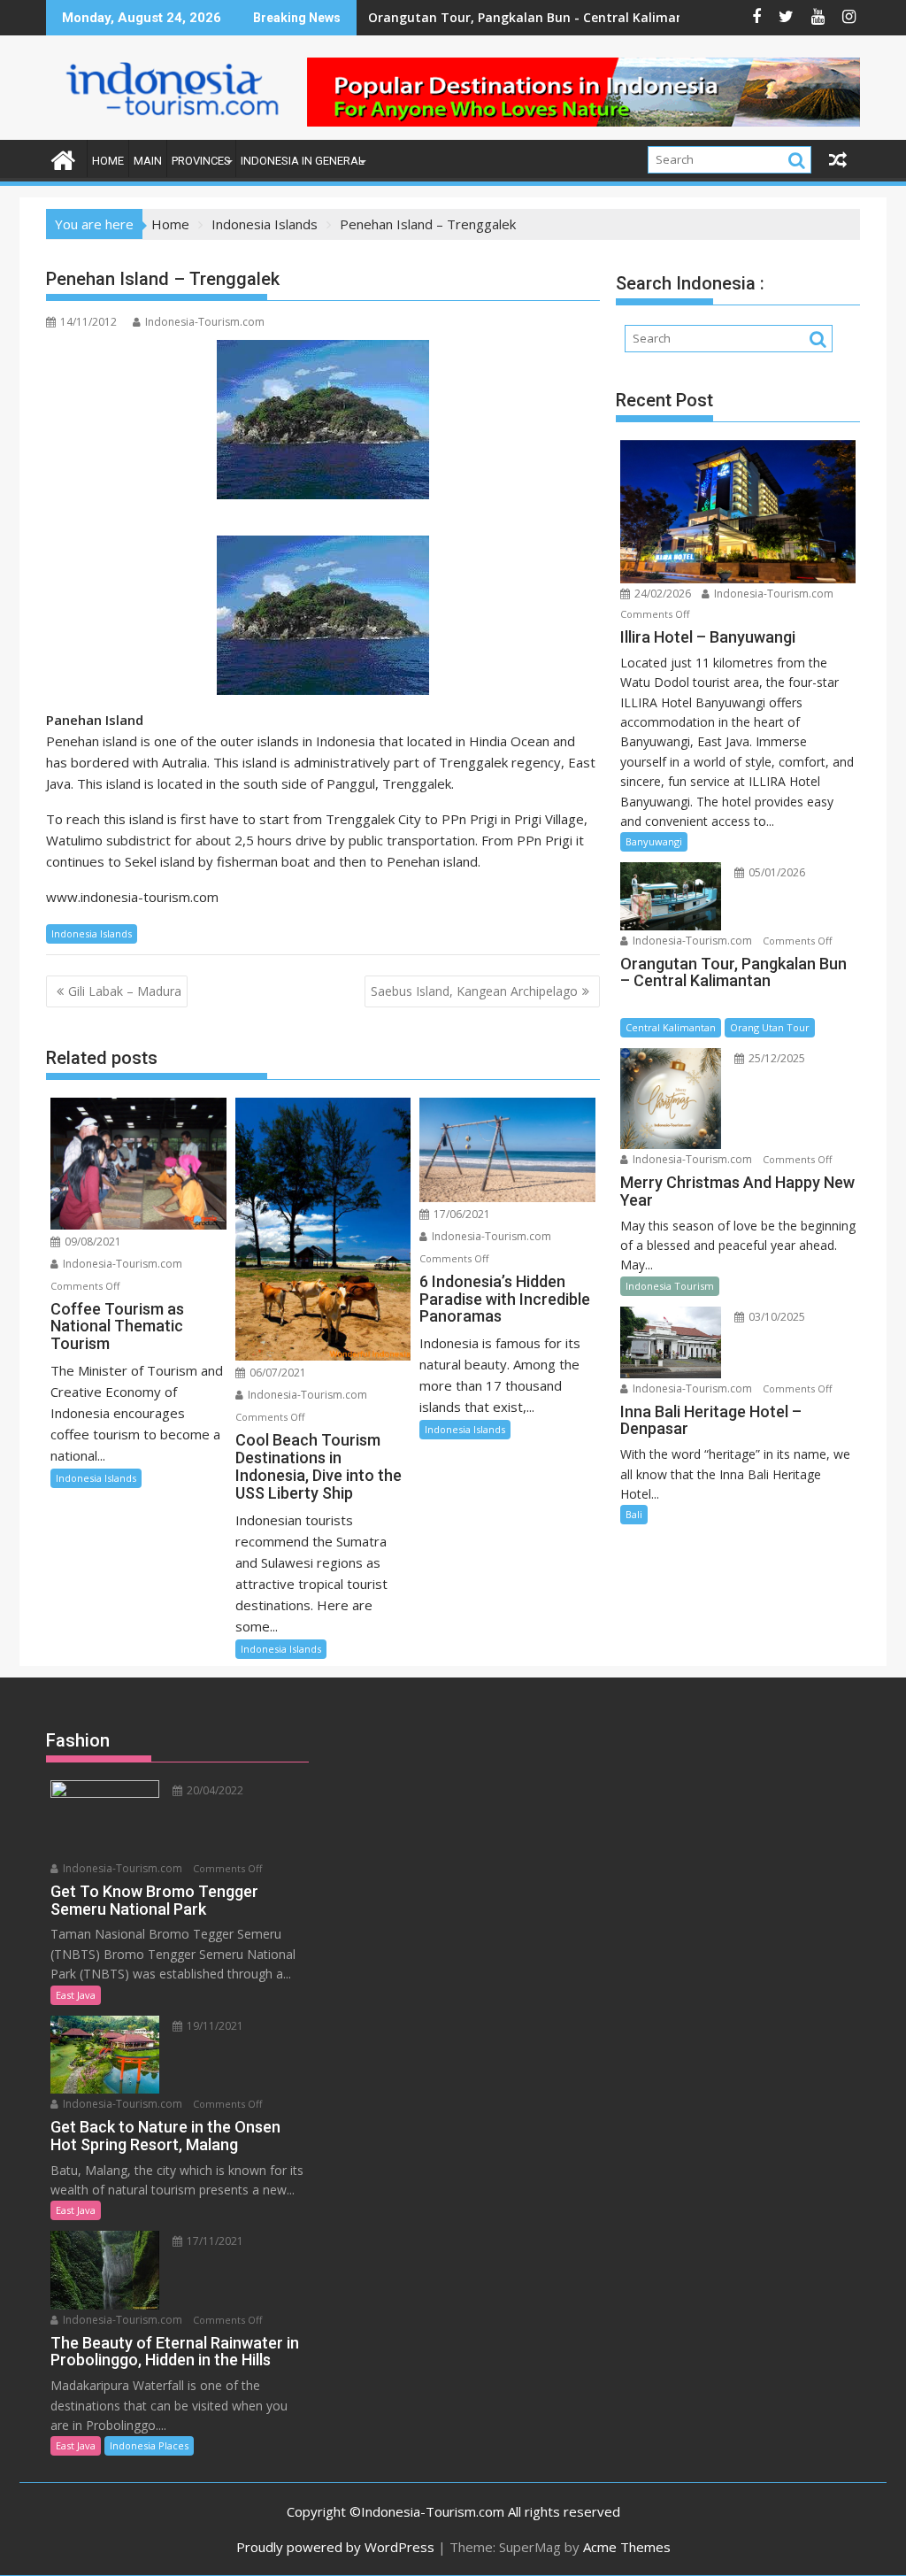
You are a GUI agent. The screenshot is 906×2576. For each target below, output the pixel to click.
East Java (76, 1995)
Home (108, 161)
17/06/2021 (461, 1214)
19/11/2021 (214, 2026)
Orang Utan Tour (770, 1027)
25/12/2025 (775, 1058)
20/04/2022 (214, 1790)
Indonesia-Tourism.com (205, 322)
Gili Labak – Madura (125, 991)
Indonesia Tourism (670, 1286)
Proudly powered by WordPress (335, 2547)
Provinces (201, 161)
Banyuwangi (654, 841)
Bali (634, 1514)
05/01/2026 (775, 872)
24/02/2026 (661, 594)
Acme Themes (627, 2547)
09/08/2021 (92, 1242)
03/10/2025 (775, 1317)
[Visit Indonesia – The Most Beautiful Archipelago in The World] (63, 158)
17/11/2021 (214, 2241)
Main (148, 161)
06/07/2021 (276, 1373)
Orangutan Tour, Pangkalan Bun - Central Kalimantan (537, 17)
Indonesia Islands (92, 933)
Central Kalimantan (671, 1027)
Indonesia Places (149, 2445)
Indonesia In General (303, 161)
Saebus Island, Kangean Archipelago (474, 991)
